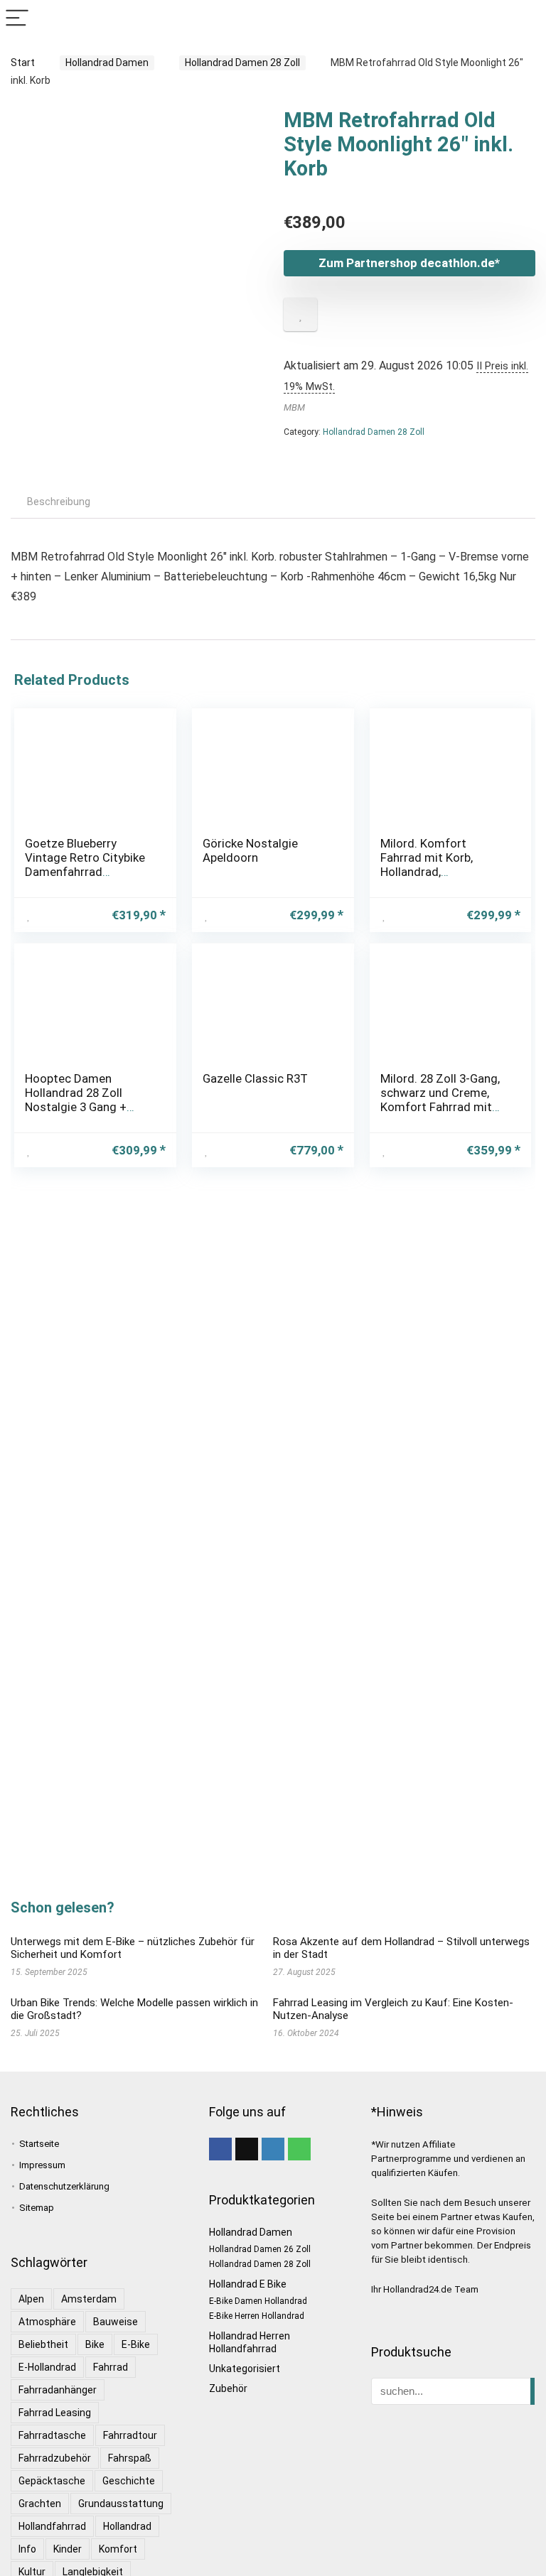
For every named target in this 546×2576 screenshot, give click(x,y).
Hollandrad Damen (107, 63)
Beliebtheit (43, 2344)
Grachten (40, 2504)
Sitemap (37, 2208)
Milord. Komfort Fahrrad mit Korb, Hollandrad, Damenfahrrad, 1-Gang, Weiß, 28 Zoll (442, 872)
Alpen (31, 2299)
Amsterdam (89, 2299)
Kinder (68, 2549)
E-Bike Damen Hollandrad (258, 2301)
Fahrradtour (130, 2435)
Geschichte (129, 2481)
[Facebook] (220, 2149)
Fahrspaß (130, 2458)
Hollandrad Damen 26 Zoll (260, 2249)
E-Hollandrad (47, 2367)
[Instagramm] (273, 2149)
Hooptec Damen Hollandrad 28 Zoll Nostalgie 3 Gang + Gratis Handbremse (77, 1100)
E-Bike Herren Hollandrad (257, 2316)
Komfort (118, 2549)
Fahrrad (111, 2367)
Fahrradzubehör (55, 2458)
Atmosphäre (47, 2322)
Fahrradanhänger (58, 2390)
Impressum (42, 2165)
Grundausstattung (121, 2504)
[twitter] (247, 2149)
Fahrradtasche (52, 2435)
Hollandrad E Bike (248, 2284)
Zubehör (228, 2388)
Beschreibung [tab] (59, 502)
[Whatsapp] (299, 2149)
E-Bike (136, 2344)
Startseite (39, 2144)
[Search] (524, 19)
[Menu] (17, 19)
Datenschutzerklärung (64, 2186)
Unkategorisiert (245, 2369)
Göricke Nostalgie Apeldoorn (250, 850)
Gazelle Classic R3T (255, 1078)
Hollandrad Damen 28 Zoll (242, 63)
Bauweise (116, 2322)
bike (95, 2344)
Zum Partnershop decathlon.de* (409, 263)
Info (27, 2549)
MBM (294, 407)
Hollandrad (127, 2526)
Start (23, 63)
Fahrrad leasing (55, 2413)
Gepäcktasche (52, 2481)
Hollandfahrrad (52, 2526)
